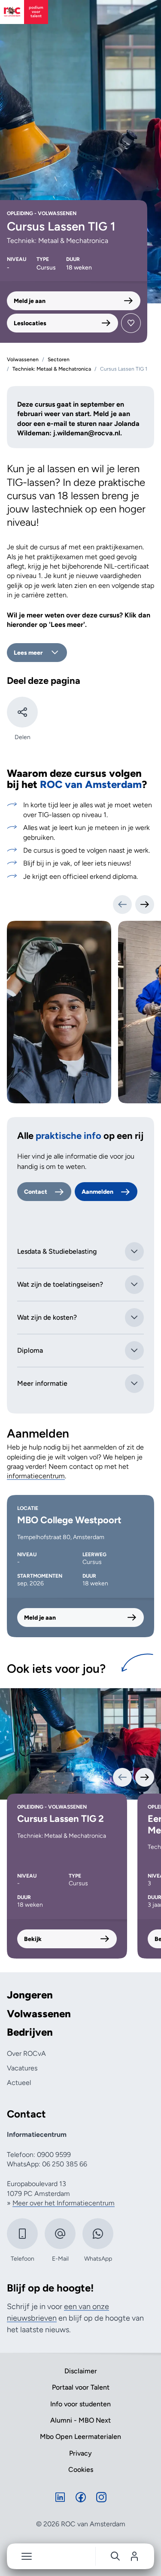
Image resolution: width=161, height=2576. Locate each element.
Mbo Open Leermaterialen (80, 2437)
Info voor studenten (80, 2404)
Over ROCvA (26, 2053)
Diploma (30, 1350)
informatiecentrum (36, 1476)
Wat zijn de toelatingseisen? (60, 1284)
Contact (36, 1192)
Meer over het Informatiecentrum (64, 2203)
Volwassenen (39, 2014)
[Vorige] (122, 1777)
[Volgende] (145, 1777)
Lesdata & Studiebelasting (57, 1251)
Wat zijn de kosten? (47, 1317)
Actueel (19, 2083)
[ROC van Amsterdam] (24, 12)
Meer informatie (42, 1383)
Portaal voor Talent (81, 2387)
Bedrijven (30, 2032)
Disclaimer (81, 2371)
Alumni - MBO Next (80, 2420)
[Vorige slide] (122, 905)
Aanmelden (97, 1192)
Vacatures (22, 2068)
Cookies (81, 2470)
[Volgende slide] (145, 905)
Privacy (80, 2453)
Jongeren (30, 1995)
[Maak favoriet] (131, 323)
